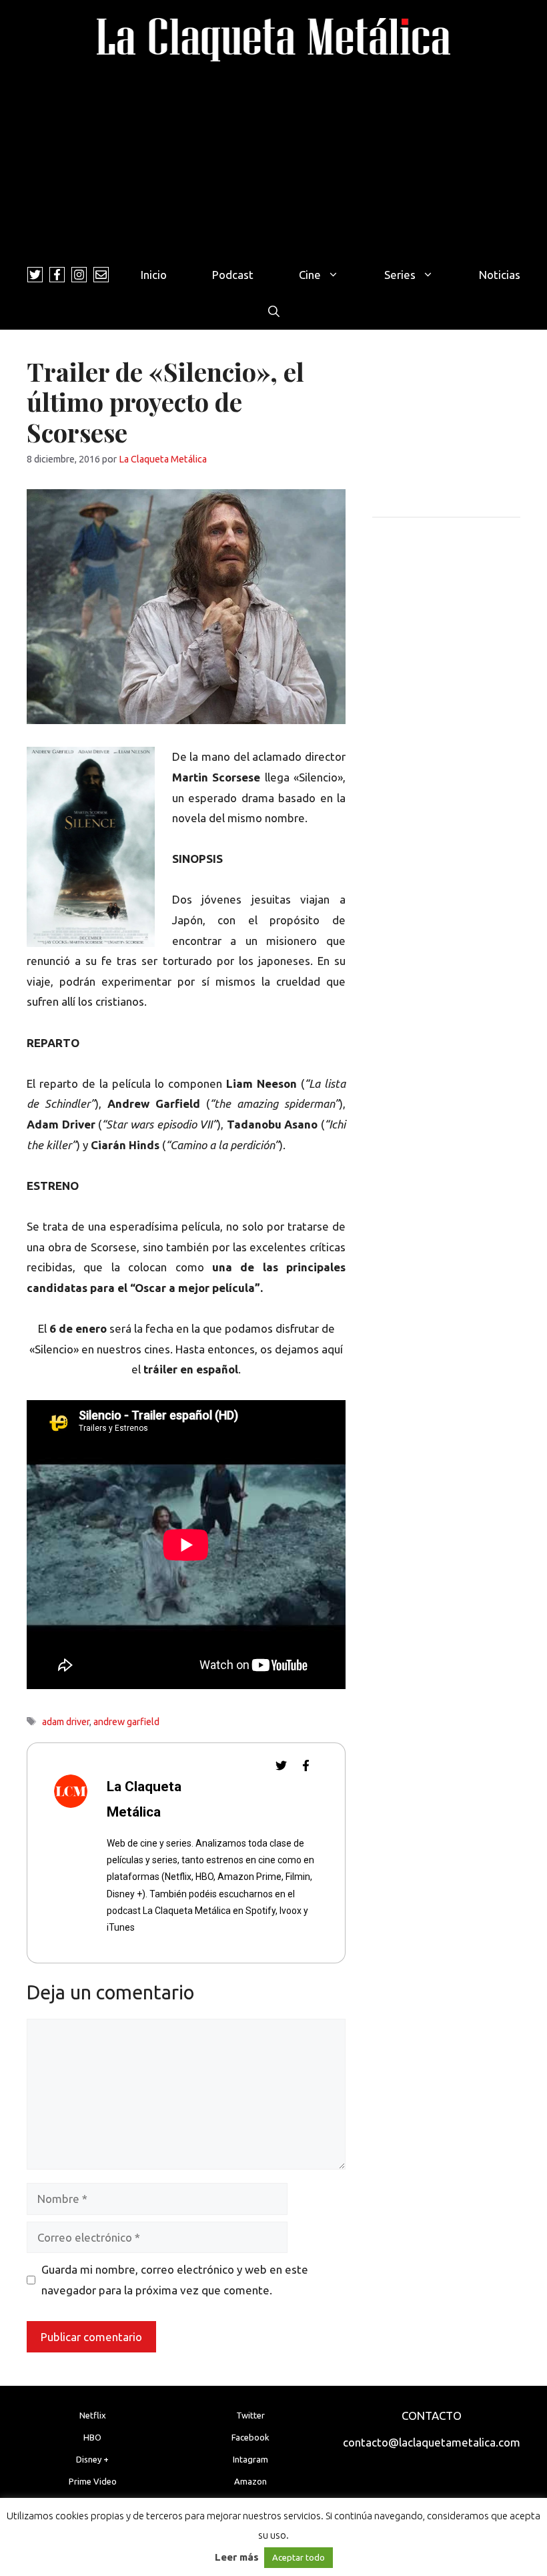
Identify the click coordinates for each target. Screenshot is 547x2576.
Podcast (233, 275)
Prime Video (93, 2481)
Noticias (500, 275)
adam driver (66, 1722)
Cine (310, 275)
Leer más (237, 2557)
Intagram (250, 2459)
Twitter (250, 2415)
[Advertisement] (273, 156)
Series (400, 275)
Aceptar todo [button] (299, 2557)
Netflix (93, 2415)
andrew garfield (126, 1722)
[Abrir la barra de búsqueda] (274, 311)
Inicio (154, 275)
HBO (92, 2437)
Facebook (250, 2437)
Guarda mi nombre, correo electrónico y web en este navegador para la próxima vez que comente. (175, 2280)
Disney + (92, 2459)
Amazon (250, 2481)
